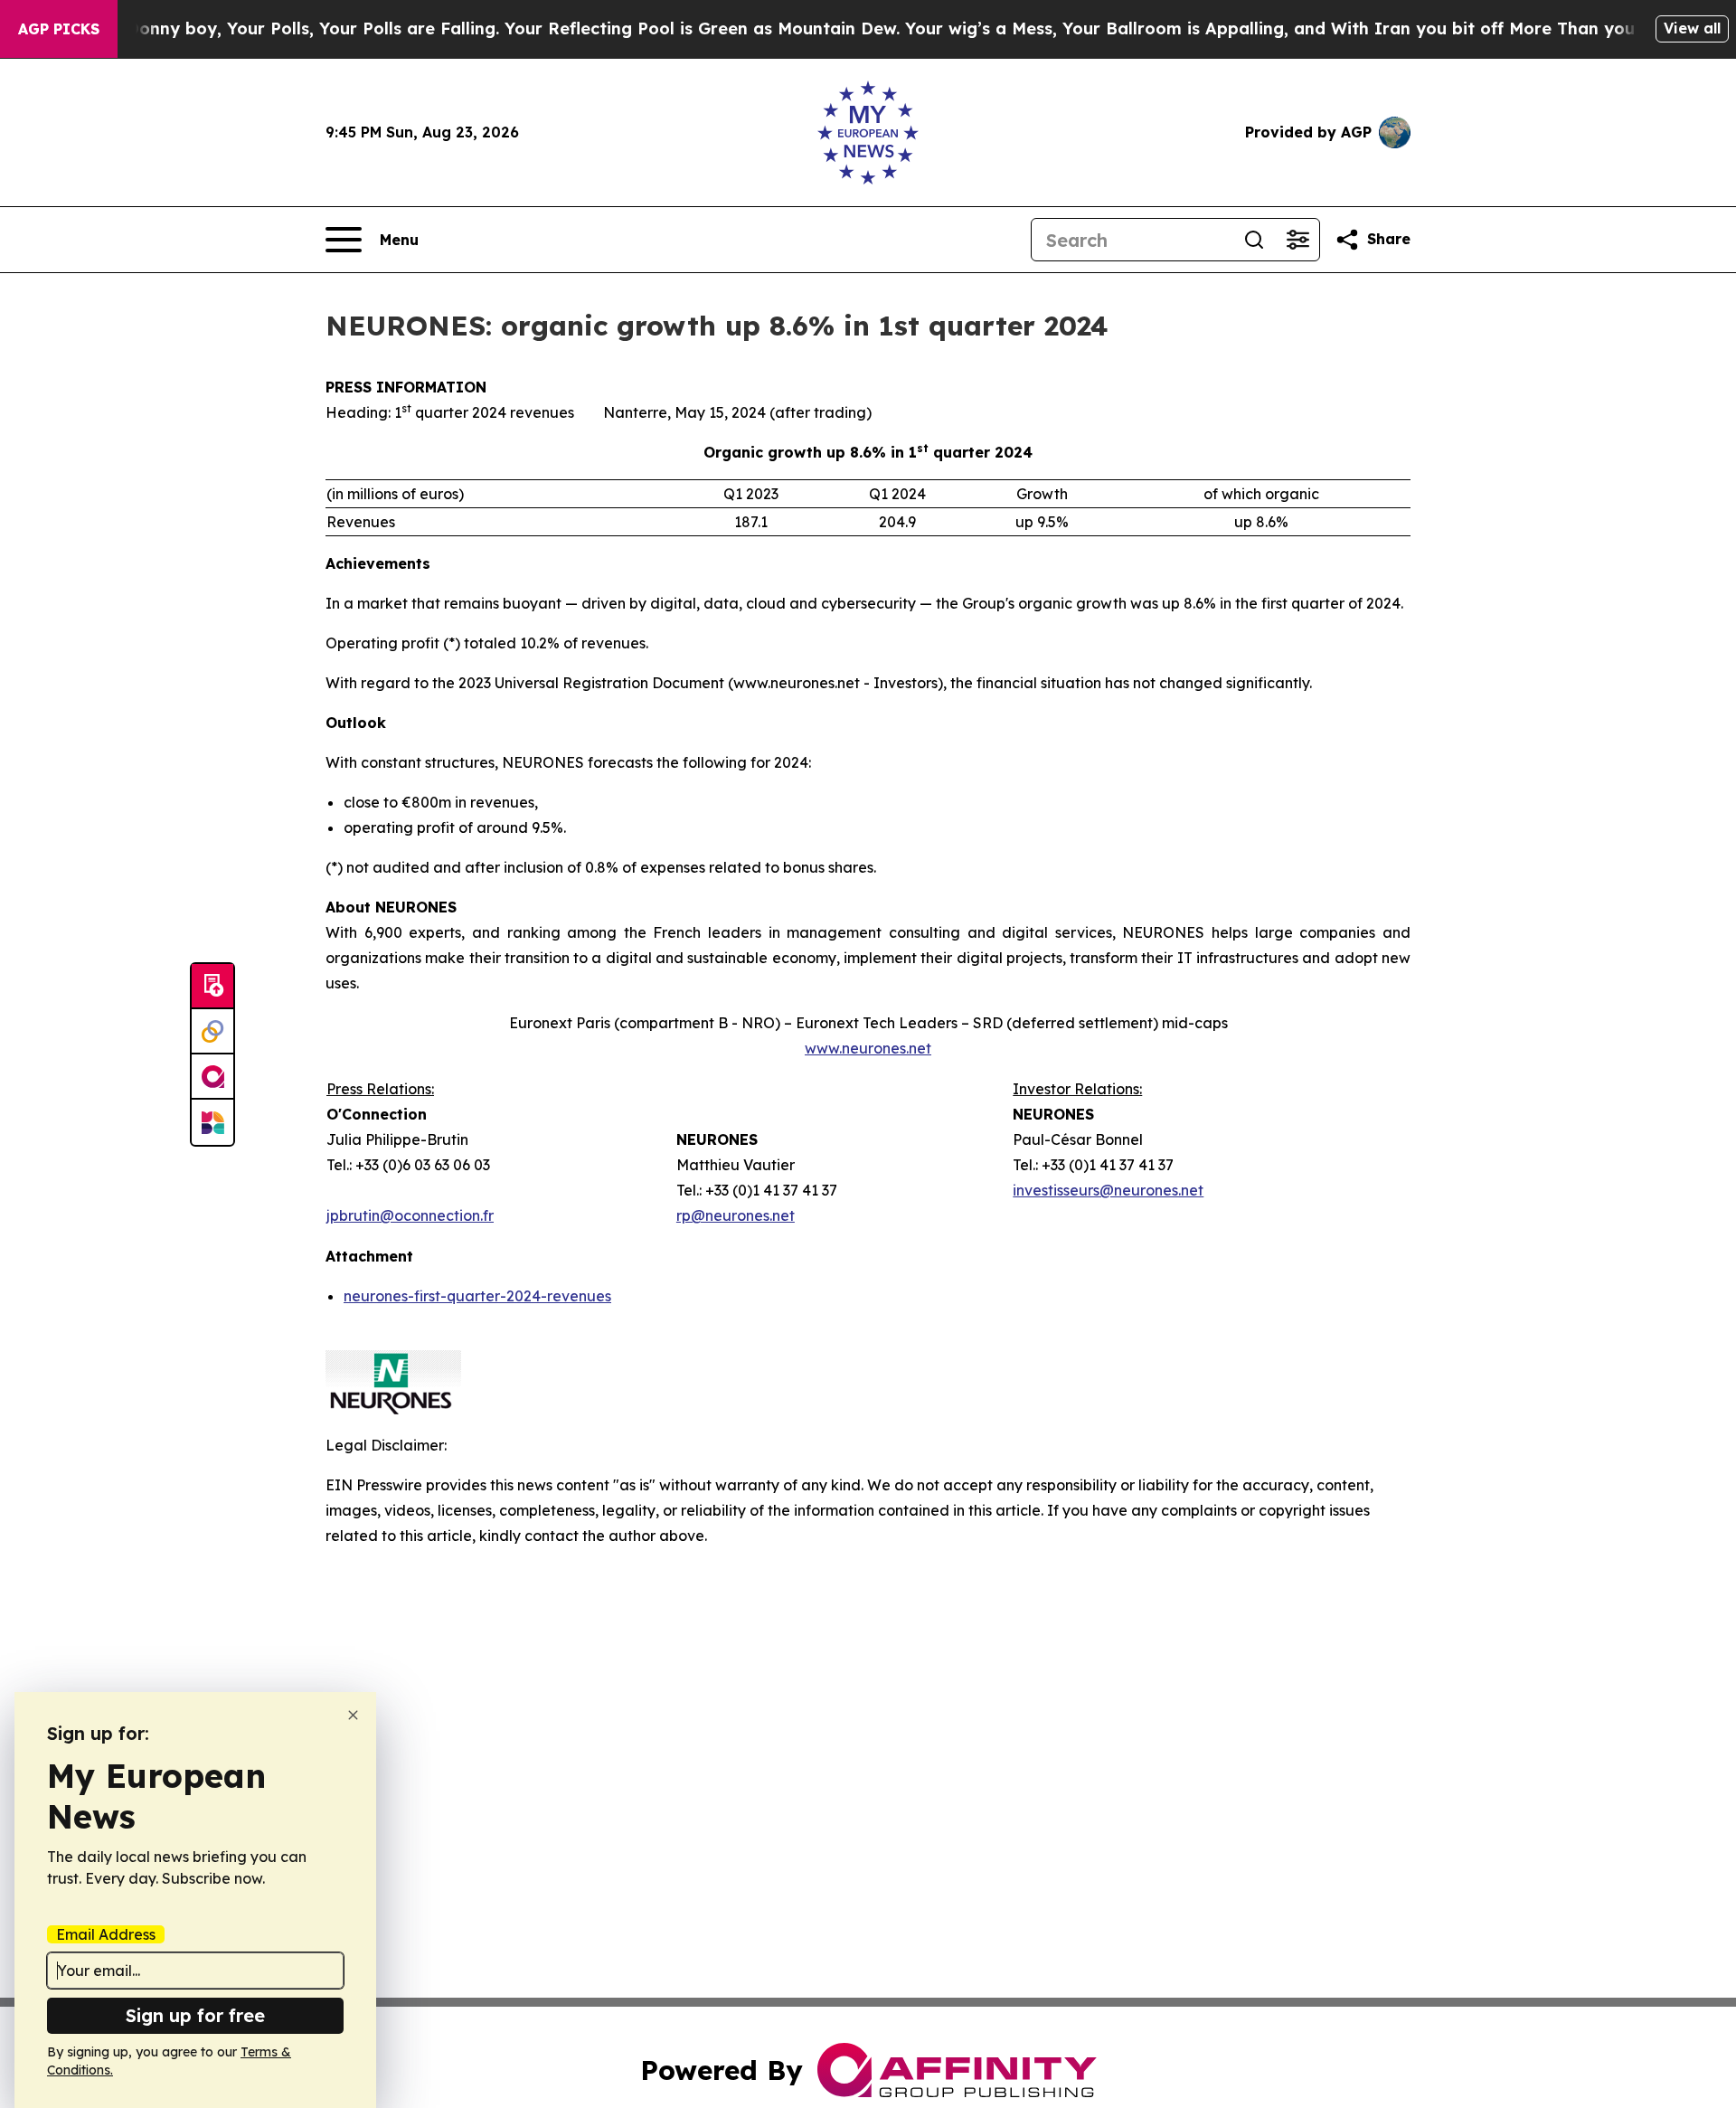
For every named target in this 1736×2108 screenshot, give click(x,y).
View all (1692, 28)
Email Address (106, 1934)
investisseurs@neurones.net (1108, 1190)
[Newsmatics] (212, 1122)
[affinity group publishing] (212, 1077)
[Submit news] (212, 987)
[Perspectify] (212, 1032)
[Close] (353, 1715)
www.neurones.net (868, 1048)
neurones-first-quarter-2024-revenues (477, 1296)
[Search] (1254, 240)
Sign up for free (195, 2015)
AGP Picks (59, 29)
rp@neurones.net (736, 1215)
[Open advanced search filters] (1297, 240)
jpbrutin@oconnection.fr (410, 1215)
